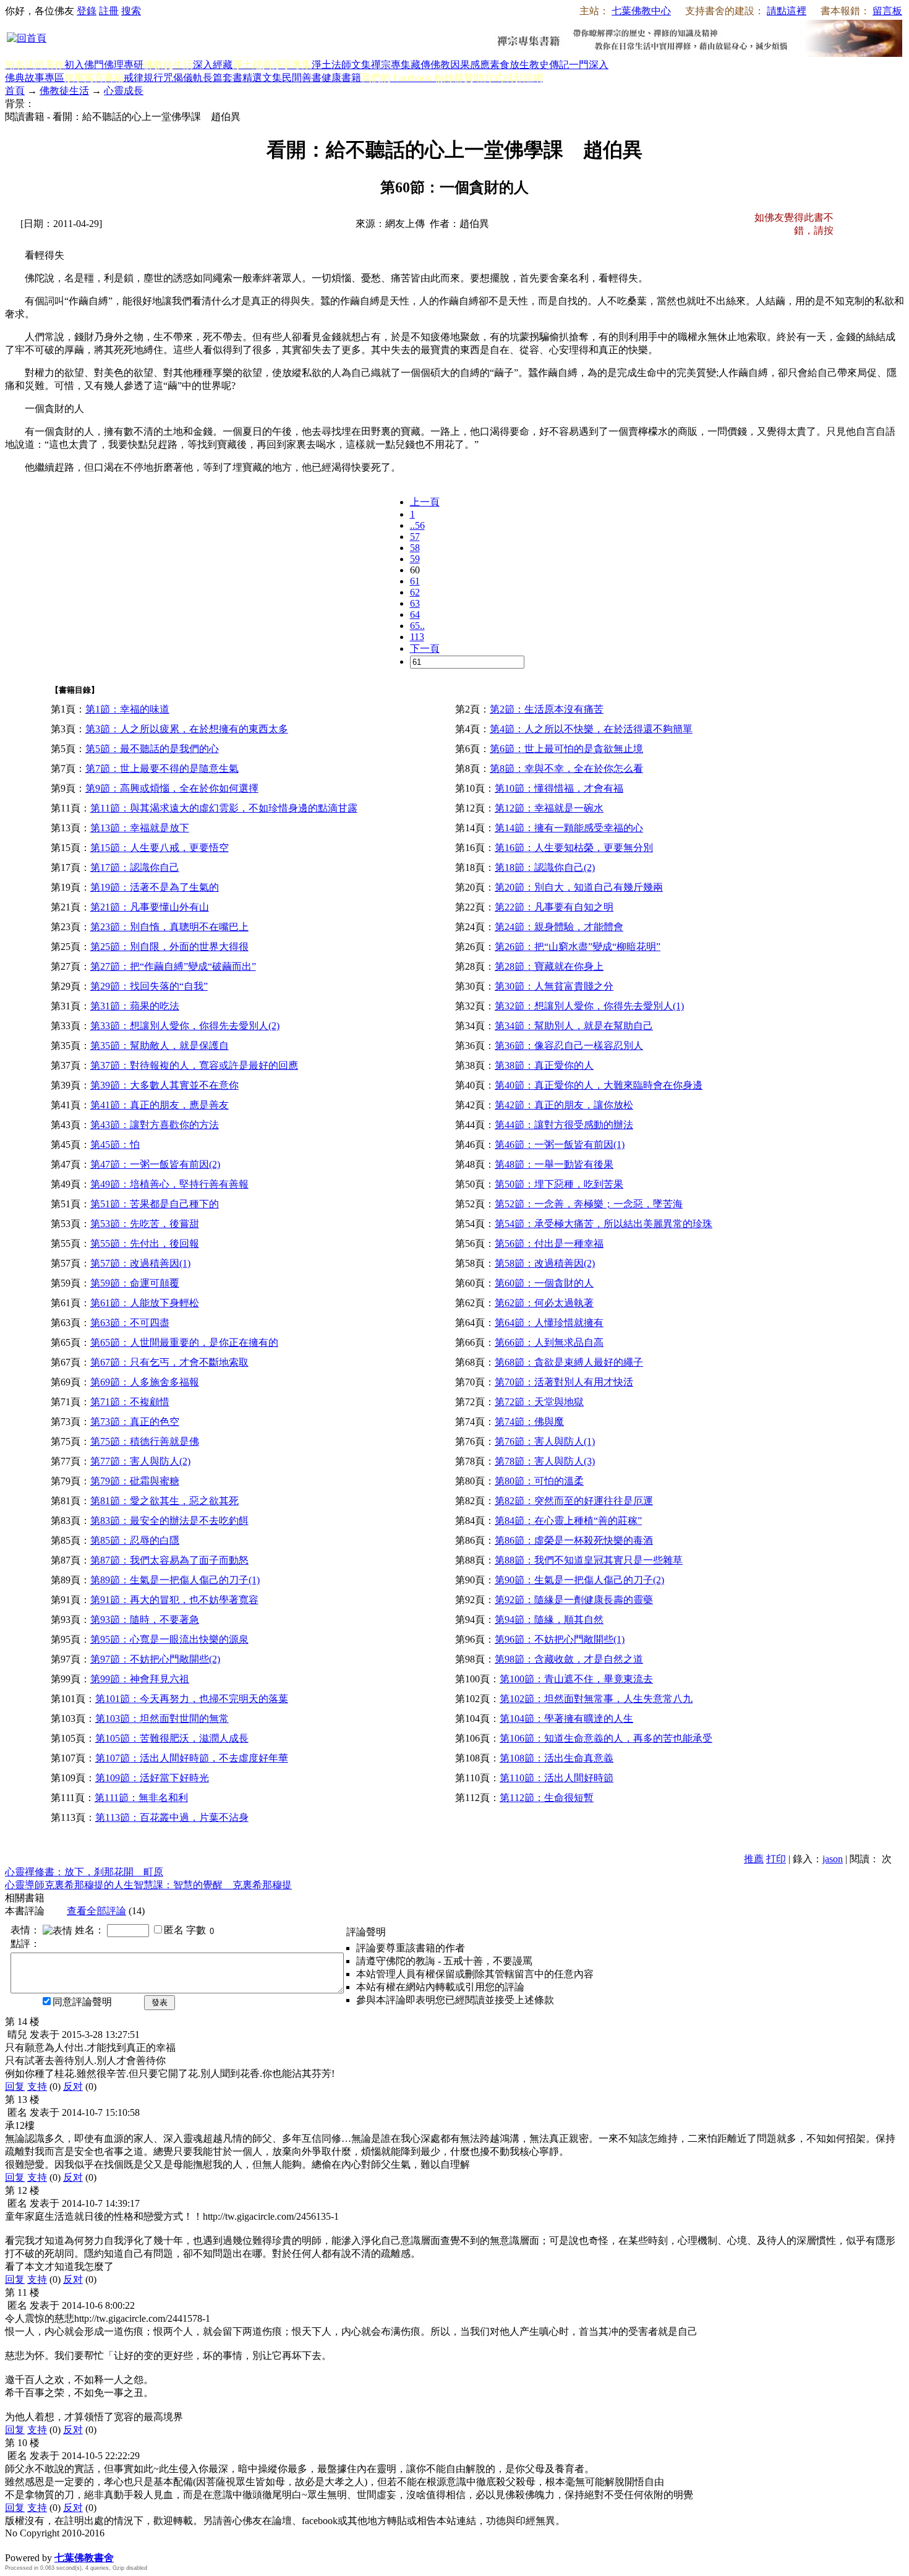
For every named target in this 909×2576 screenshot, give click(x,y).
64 (415, 614)
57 (415, 537)
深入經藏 (213, 65)
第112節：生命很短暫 (547, 1798)
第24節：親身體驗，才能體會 (559, 927)
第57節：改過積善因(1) (140, 1263)
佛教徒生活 (64, 91)
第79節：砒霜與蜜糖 (135, 1481)
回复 (15, 2086)
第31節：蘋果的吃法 (135, 1006)
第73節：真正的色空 (135, 1422)
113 (417, 637)
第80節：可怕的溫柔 (539, 1481)
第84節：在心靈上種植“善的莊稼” (568, 1521)
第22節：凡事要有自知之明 (554, 907)
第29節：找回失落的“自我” (149, 986)
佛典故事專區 (35, 78)
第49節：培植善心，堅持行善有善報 (169, 1184)
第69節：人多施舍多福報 (145, 1382)
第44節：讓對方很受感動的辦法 (564, 1125)
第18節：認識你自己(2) (545, 867)
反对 (73, 2086)
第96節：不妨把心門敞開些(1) (560, 1639)
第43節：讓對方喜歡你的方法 (155, 1125)
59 (415, 559)
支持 (37, 2086)
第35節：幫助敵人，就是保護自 (160, 1046)
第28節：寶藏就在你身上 (549, 966)
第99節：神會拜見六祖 (140, 1679)
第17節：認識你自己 (135, 867)
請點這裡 (787, 11)
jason (833, 1859)
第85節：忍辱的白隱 (135, 1540)
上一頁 (425, 502)
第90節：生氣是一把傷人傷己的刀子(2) (579, 1580)
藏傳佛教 (430, 65)
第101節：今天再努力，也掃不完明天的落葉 (192, 1699)
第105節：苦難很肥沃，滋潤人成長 (172, 1738)
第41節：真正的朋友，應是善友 (160, 1105)
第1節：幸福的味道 (127, 709)
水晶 (15, 2545)
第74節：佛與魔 (529, 1422)
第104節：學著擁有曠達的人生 (566, 1718)
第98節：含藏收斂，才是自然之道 (569, 1659)
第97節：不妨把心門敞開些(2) (155, 1659)
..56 (417, 525)
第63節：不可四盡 (130, 1323)
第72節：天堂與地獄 (539, 1402)
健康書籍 (341, 78)
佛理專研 (124, 65)
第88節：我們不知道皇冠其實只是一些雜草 (589, 1560)
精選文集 (262, 78)
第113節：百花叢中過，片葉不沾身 (172, 1817)
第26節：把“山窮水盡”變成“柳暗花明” (578, 947)
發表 (160, 2002)
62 (415, 592)
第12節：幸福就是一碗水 (549, 808)
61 (415, 581)
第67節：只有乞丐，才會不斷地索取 (169, 1362)
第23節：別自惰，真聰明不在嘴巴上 (169, 927)
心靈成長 (124, 91)
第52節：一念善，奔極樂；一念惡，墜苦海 (589, 1204)
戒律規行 (143, 78)
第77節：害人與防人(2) (140, 1461)
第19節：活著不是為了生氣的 (155, 887)
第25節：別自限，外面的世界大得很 (169, 947)
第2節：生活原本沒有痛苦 (547, 709)
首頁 (15, 91)
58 (415, 548)
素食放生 (510, 65)
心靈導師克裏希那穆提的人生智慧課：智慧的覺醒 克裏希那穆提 (148, 1885)
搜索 (131, 11)
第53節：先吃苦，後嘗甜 (145, 1224)
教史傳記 (549, 65)
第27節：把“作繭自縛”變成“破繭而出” (173, 966)
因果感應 (470, 65)
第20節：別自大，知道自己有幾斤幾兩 (579, 887)
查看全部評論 (96, 1911)
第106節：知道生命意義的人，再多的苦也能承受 (606, 1738)
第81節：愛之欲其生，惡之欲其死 (164, 1501)
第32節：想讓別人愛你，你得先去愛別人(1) (589, 1006)
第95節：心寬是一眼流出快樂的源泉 (169, 1639)
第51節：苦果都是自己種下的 (155, 1204)
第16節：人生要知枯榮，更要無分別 (574, 848)
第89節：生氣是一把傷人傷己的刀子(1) (175, 1580)
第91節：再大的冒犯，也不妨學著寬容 (174, 1600)
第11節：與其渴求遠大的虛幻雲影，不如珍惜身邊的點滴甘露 (224, 808)
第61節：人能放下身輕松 (145, 1303)
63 (415, 603)
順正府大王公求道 (67, 2545)
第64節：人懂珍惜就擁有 (549, 1323)
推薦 (754, 1859)
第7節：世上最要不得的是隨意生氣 (162, 768)
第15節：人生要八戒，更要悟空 (160, 848)
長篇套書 (223, 78)
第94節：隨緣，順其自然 (549, 1620)
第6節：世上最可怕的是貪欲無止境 (566, 749)
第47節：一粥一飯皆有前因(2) (155, 1164)
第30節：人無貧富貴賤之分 (554, 986)
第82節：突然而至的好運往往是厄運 (574, 1501)
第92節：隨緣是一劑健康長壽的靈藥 (574, 1600)
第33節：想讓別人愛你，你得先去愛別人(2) (185, 1026)
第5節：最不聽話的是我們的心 (152, 749)
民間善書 (302, 78)
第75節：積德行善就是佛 (145, 1441)
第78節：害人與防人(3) (545, 1461)
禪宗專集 (391, 65)
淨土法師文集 (341, 65)
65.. (417, 626)
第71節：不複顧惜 (130, 1402)
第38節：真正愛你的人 (544, 1065)
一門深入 (589, 65)
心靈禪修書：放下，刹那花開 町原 (84, 1872)
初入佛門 (84, 65)
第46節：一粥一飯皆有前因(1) (560, 1145)
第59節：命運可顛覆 (135, 1283)
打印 (776, 1859)
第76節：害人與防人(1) (545, 1441)
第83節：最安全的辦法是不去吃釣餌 (169, 1521)
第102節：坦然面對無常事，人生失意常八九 (596, 1699)
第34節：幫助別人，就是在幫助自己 (574, 1026)
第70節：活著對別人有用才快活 (564, 1382)
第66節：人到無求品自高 (549, 1342)
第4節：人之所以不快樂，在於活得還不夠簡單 (591, 729)
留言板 (887, 11)
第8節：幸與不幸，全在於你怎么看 (566, 768)
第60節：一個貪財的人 (544, 1283)
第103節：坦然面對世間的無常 (162, 1718)
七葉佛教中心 (641, 11)
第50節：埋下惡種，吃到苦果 (559, 1184)
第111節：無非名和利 (141, 1798)
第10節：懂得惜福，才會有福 (559, 788)
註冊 (109, 11)
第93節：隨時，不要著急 (145, 1620)
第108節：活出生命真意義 (557, 1758)
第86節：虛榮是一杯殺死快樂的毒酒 (574, 1540)
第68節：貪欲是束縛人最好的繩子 (569, 1362)
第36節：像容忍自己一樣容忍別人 (569, 1046)
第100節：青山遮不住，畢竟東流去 (576, 1679)
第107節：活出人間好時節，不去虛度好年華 (192, 1758)
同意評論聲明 (82, 2002)
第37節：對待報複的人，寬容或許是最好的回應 (194, 1065)
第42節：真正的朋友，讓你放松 (564, 1105)
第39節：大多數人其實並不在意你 (164, 1085)
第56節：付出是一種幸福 (549, 1243)
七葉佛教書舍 (84, 2558)
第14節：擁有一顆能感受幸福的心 (569, 828)
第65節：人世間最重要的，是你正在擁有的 (184, 1342)
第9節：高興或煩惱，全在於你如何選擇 (172, 788)
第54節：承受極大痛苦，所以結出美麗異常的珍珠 (604, 1224)
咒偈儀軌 (183, 78)
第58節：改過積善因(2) (545, 1263)
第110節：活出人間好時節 (557, 1778)
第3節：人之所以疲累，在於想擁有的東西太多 (187, 729)
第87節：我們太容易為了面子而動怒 (169, 1560)
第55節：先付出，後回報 (145, 1243)
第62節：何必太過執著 (544, 1303)
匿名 (174, 1930)
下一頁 (425, 648)
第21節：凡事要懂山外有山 (150, 907)
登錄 (87, 11)
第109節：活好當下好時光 (152, 1778)
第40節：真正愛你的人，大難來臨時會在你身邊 (599, 1085)
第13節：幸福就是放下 (140, 828)
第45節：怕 (115, 1145)
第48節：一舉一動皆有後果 (554, 1164)
